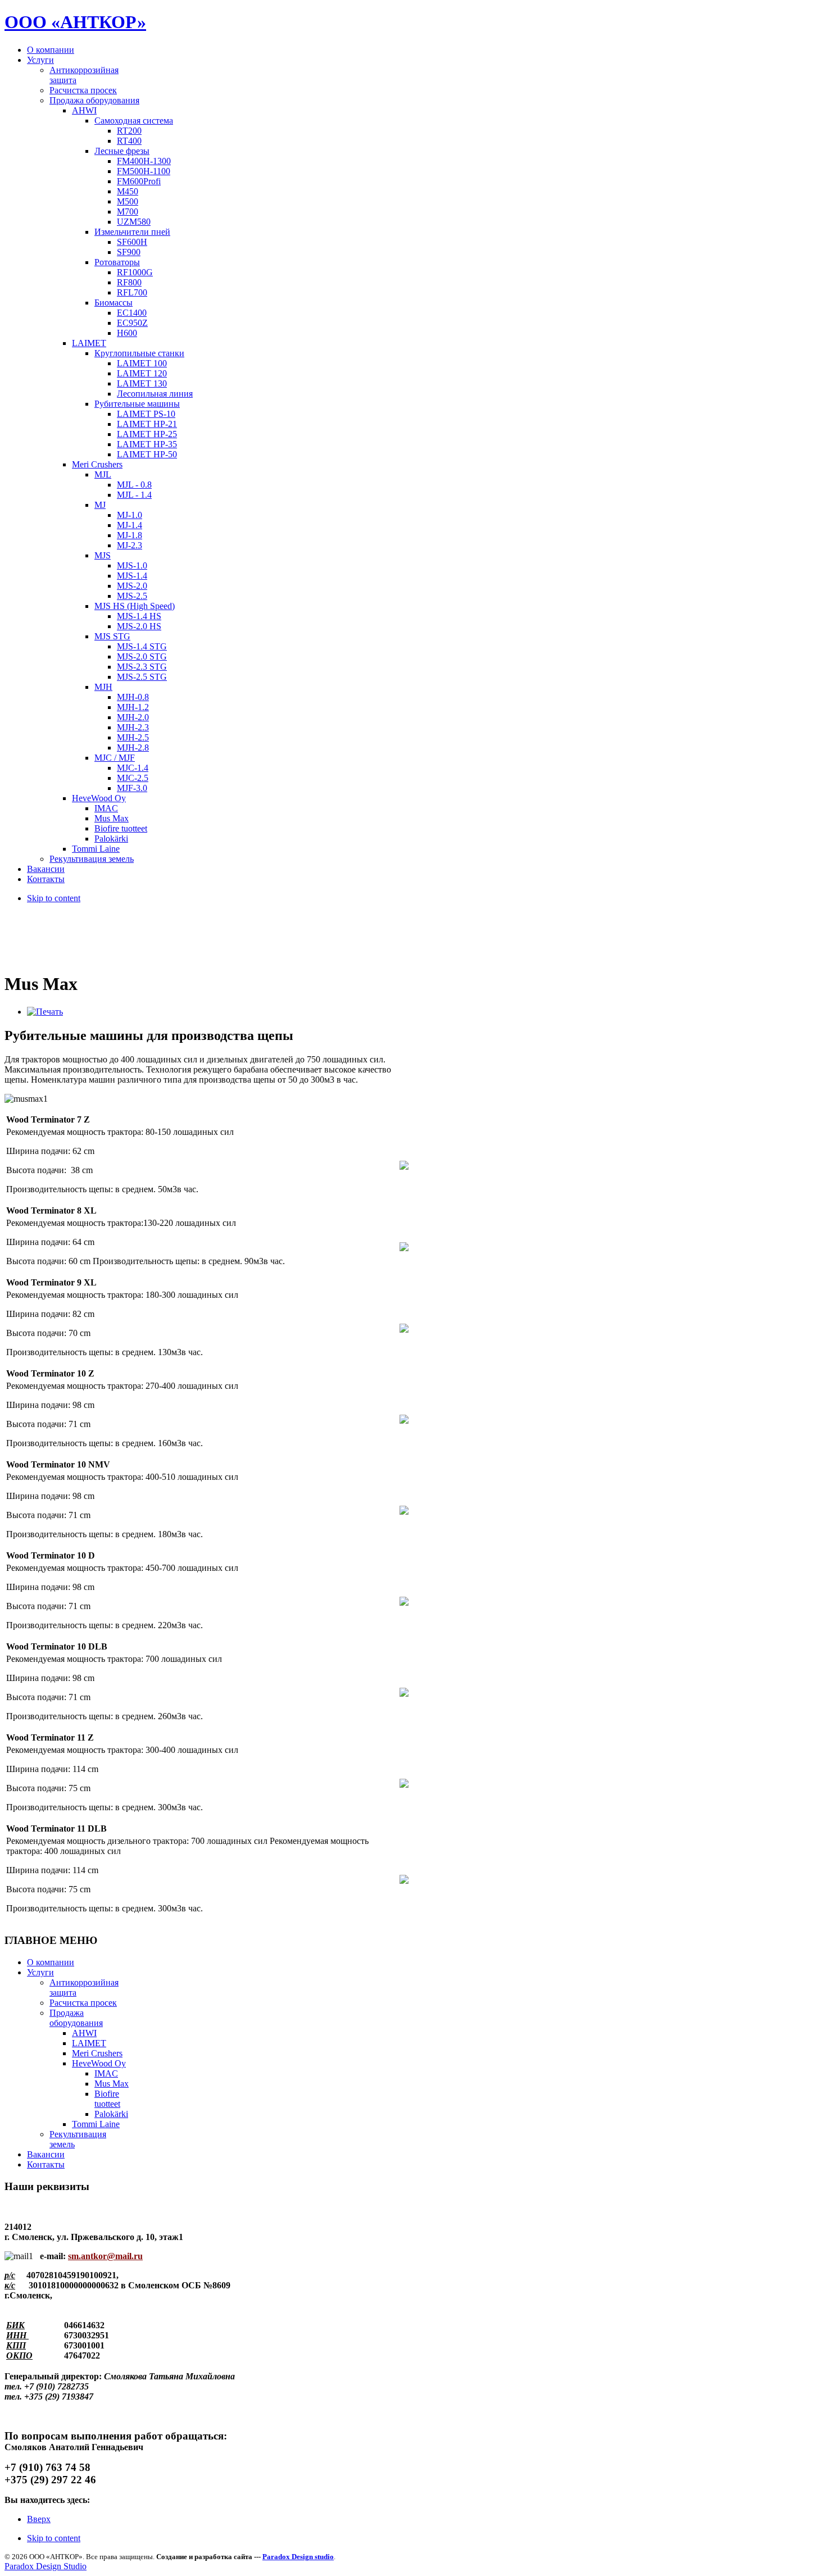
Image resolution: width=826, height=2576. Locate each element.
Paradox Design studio (298, 2557)
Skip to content (54, 898)
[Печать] (45, 1012)
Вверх (39, 2519)
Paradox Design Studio (46, 2566)
